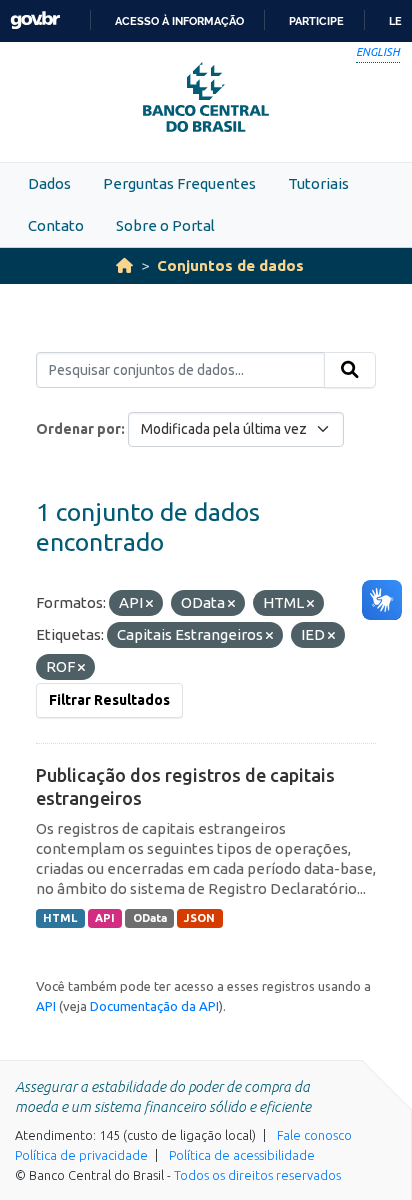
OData (150, 918)
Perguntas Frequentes (179, 183)
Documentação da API (154, 1006)
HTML (60, 918)
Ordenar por (78, 429)
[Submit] (350, 370)
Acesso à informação (179, 21)
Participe (316, 21)
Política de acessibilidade (242, 1155)
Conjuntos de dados (230, 265)
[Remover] (149, 604)
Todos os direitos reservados (257, 1175)
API (105, 918)
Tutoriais (318, 183)
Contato (56, 225)
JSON (199, 918)
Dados (49, 183)
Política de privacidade (81, 1155)
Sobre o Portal (165, 225)
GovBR (35, 20)
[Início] (124, 265)
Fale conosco (314, 1135)
